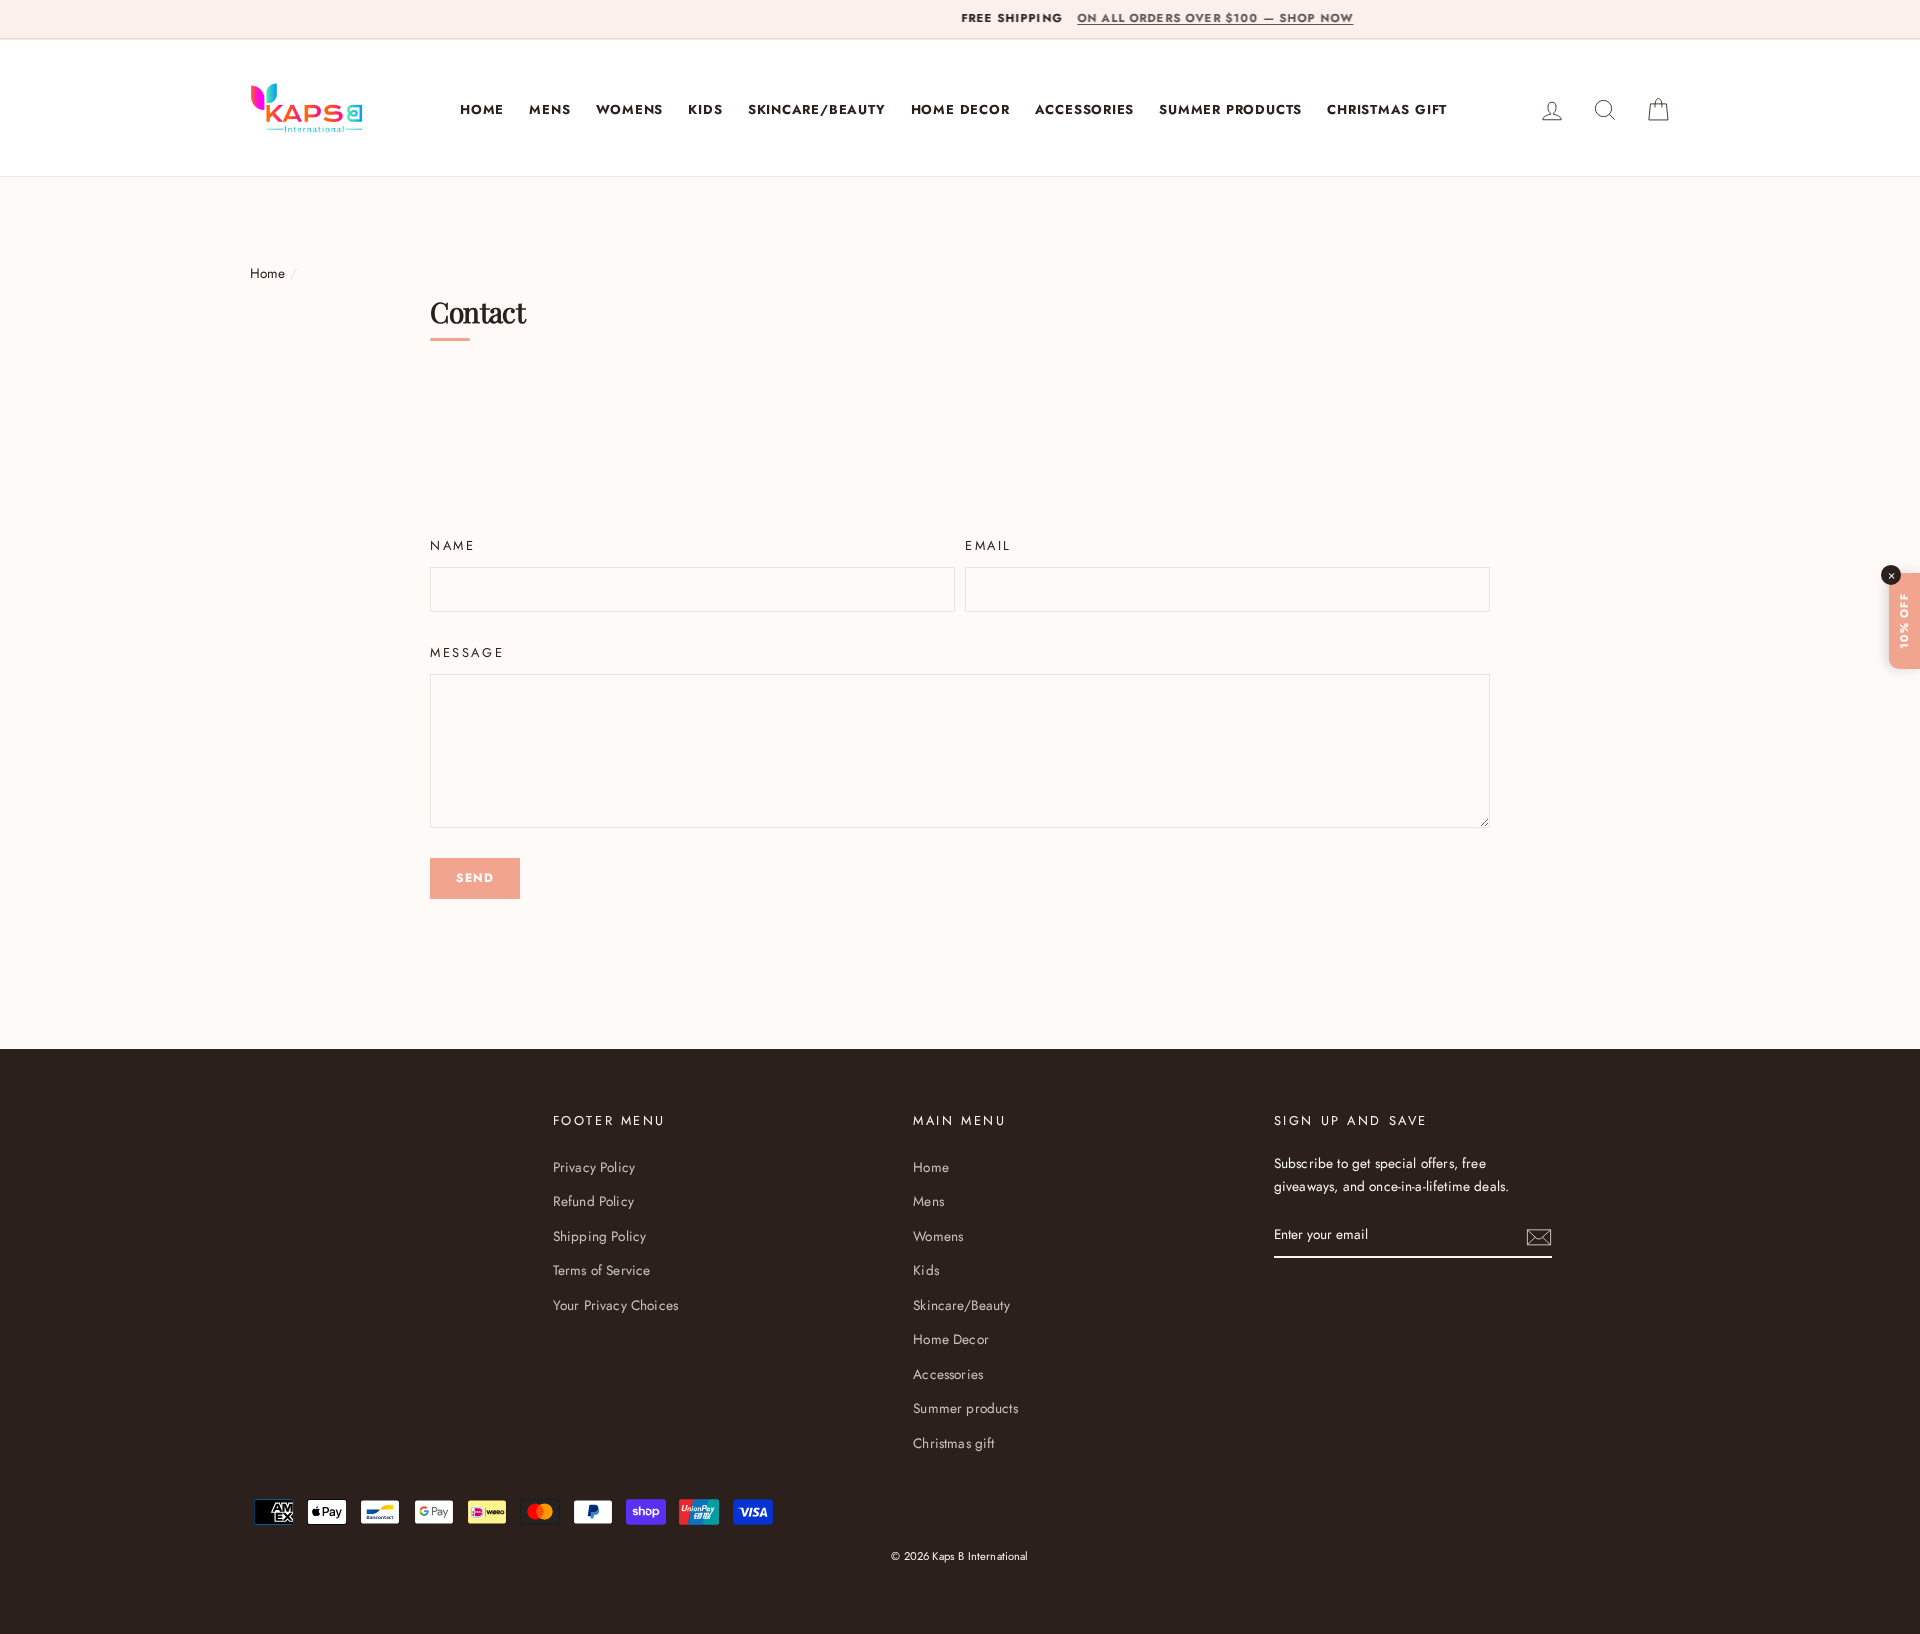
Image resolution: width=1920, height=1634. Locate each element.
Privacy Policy (594, 1167)
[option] (960, 19)
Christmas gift (1387, 109)
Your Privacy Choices (615, 1305)
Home (482, 109)
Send (475, 878)
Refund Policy (593, 1201)
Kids (705, 109)
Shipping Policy (599, 1236)
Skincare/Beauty (817, 109)
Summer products (1230, 109)
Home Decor (960, 109)
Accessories (1085, 109)
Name (452, 545)
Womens (630, 109)
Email (988, 545)
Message (467, 652)
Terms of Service (602, 1270)
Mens (549, 109)
